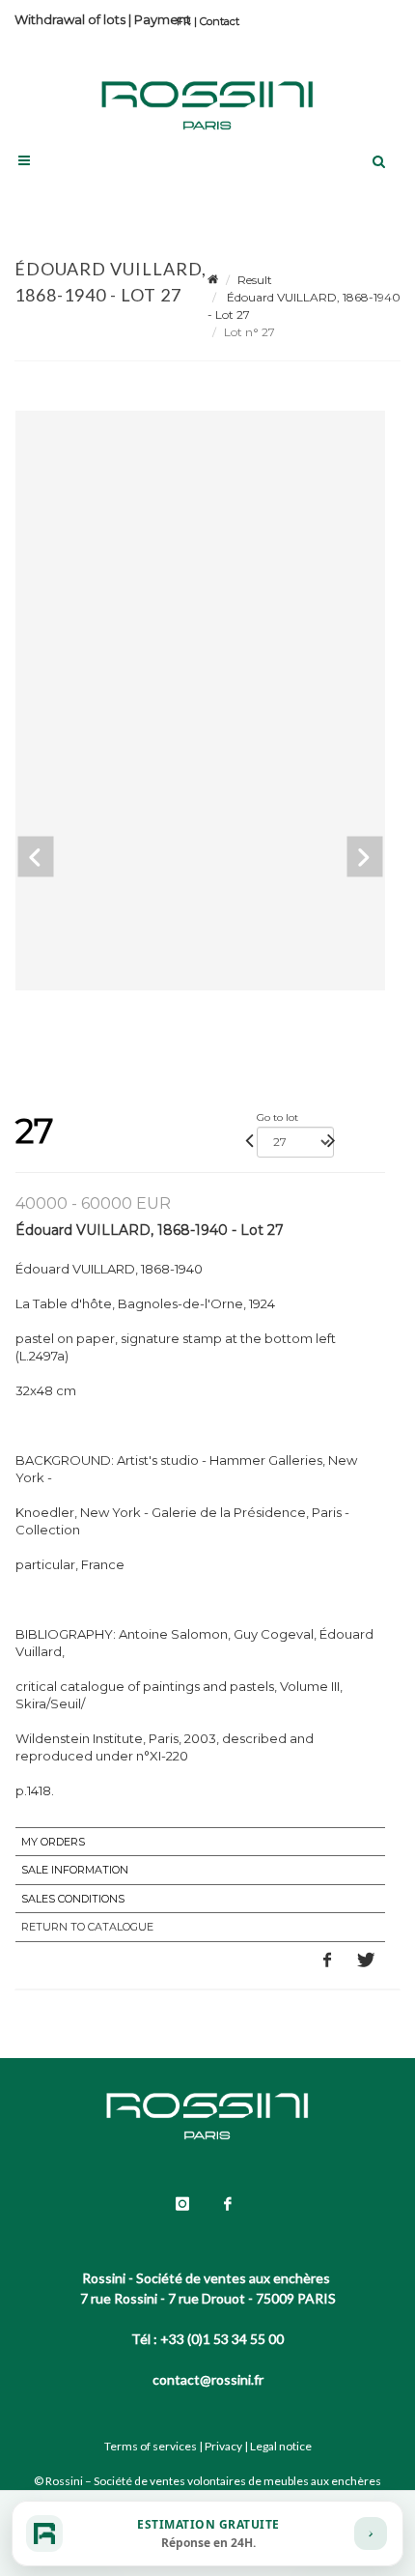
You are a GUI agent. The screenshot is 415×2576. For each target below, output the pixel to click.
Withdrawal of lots (70, 19)
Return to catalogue (87, 1927)
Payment (163, 19)
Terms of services (151, 2446)
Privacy (223, 2446)
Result (255, 280)
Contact (220, 21)
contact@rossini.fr (208, 2379)
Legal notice (281, 2446)
